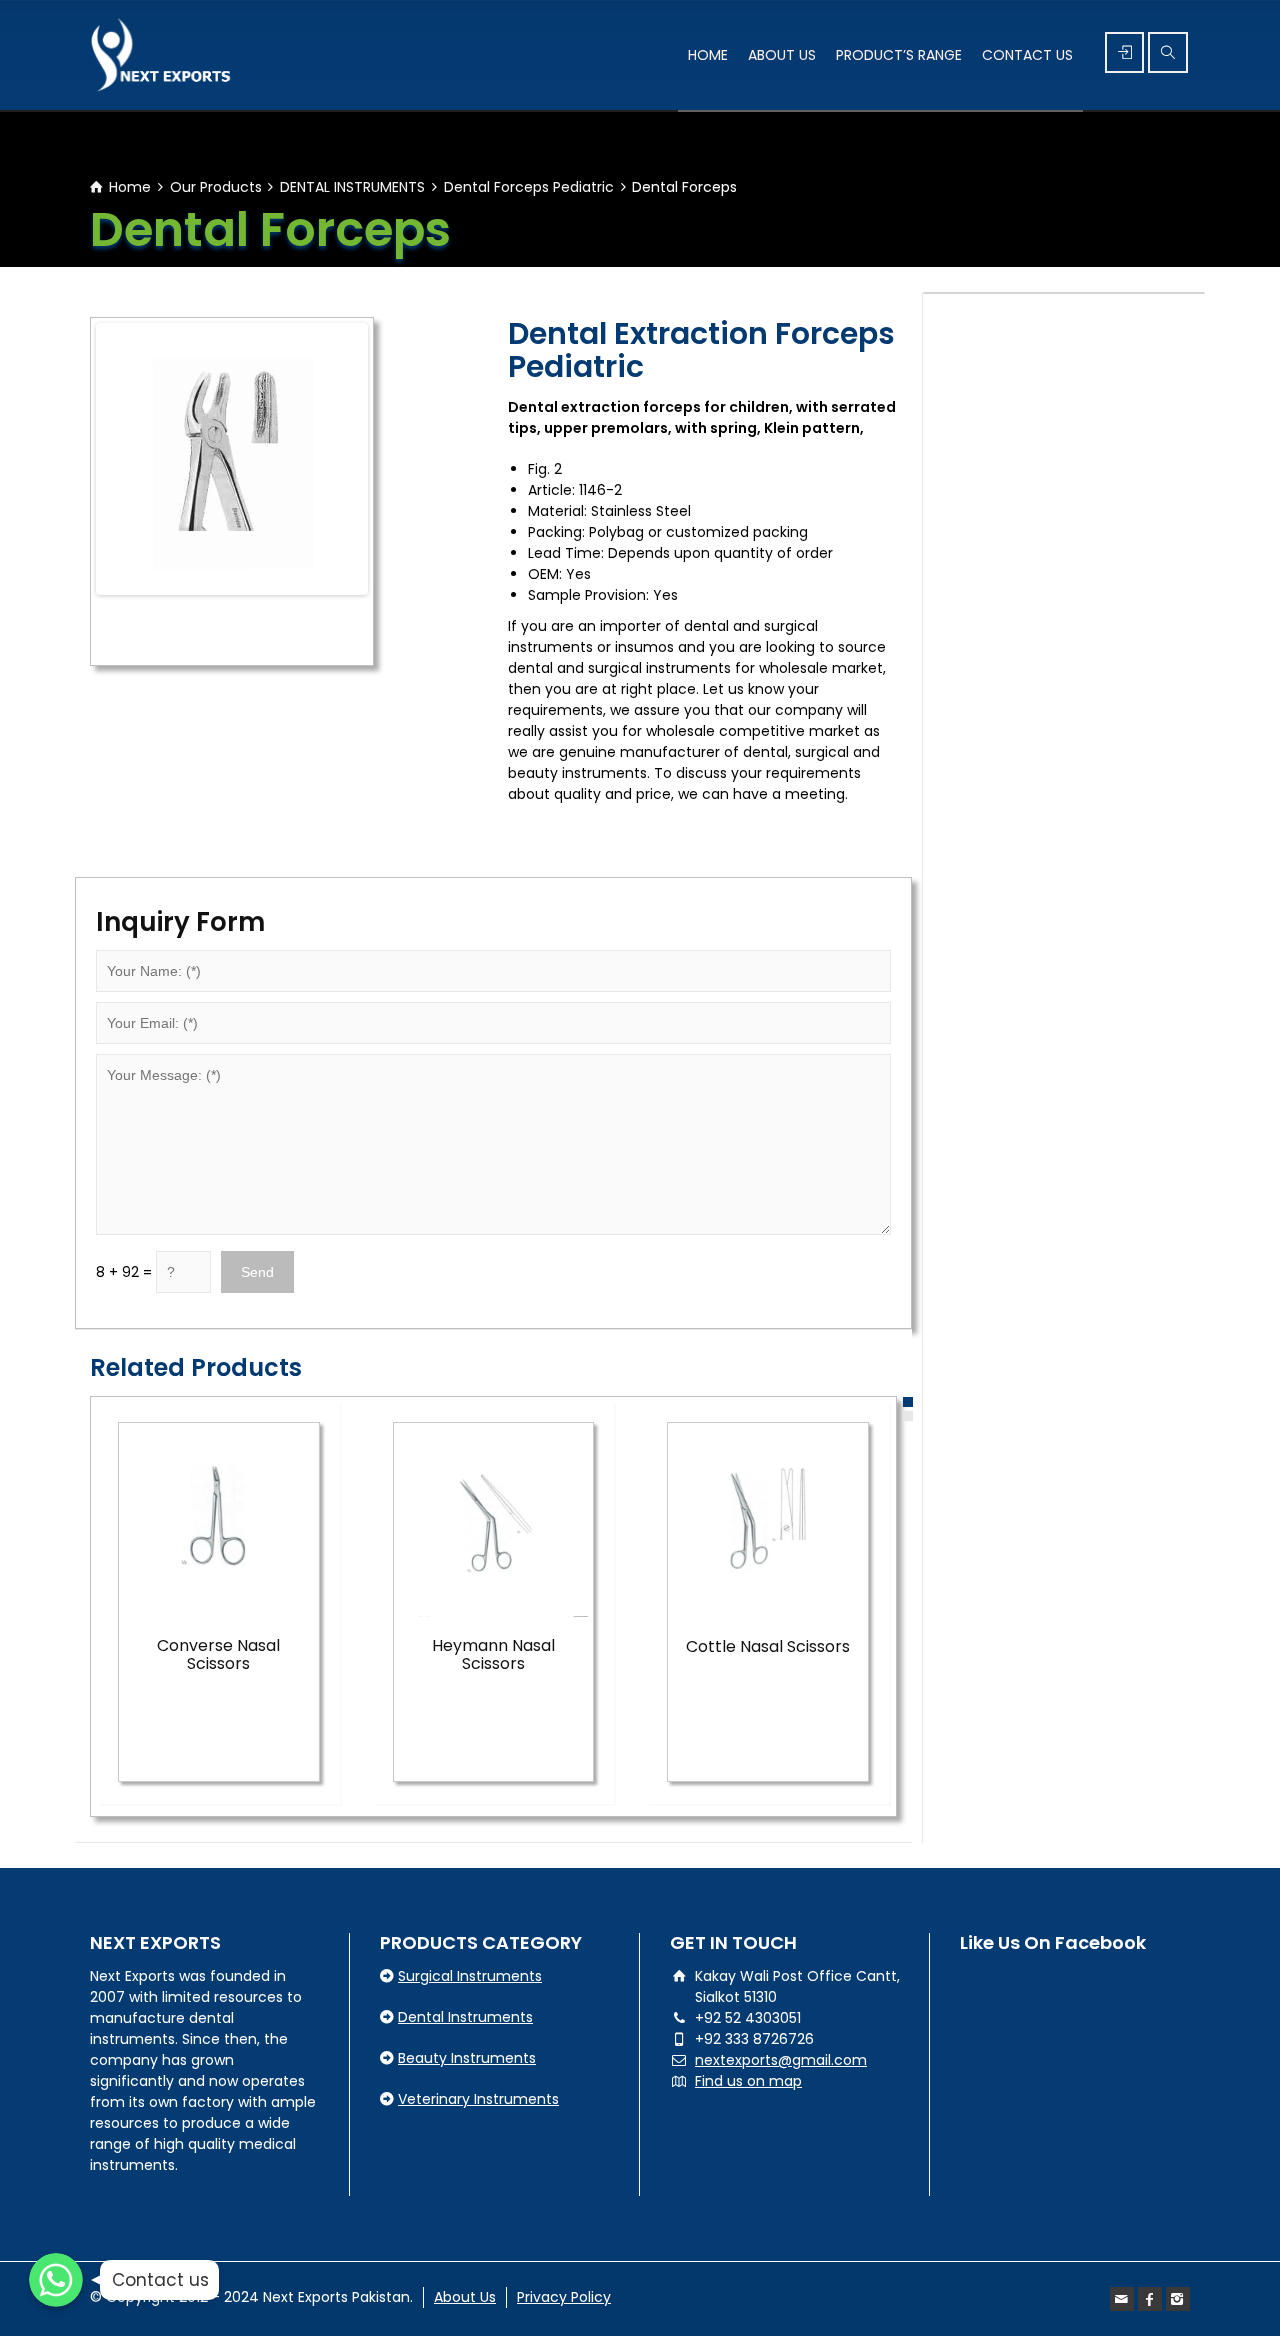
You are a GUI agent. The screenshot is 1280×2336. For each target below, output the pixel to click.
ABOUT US (782, 55)
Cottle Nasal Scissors (768, 1646)
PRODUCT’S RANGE (899, 55)
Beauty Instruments (467, 2058)
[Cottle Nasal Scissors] (768, 1523)
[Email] (1122, 2299)
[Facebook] (1150, 2299)
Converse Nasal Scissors (218, 1654)
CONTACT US (1027, 55)
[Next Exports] (162, 55)
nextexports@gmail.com (781, 2060)
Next (394, 459)
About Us (465, 2297)
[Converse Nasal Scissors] (219, 1523)
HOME (708, 55)
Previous (70, 459)
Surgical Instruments (470, 1976)
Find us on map (748, 2081)
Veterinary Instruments (478, 2099)
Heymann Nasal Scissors (493, 1654)
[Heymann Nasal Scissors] (494, 1523)
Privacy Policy (564, 2297)
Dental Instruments (465, 2017)
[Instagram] (1178, 2299)
